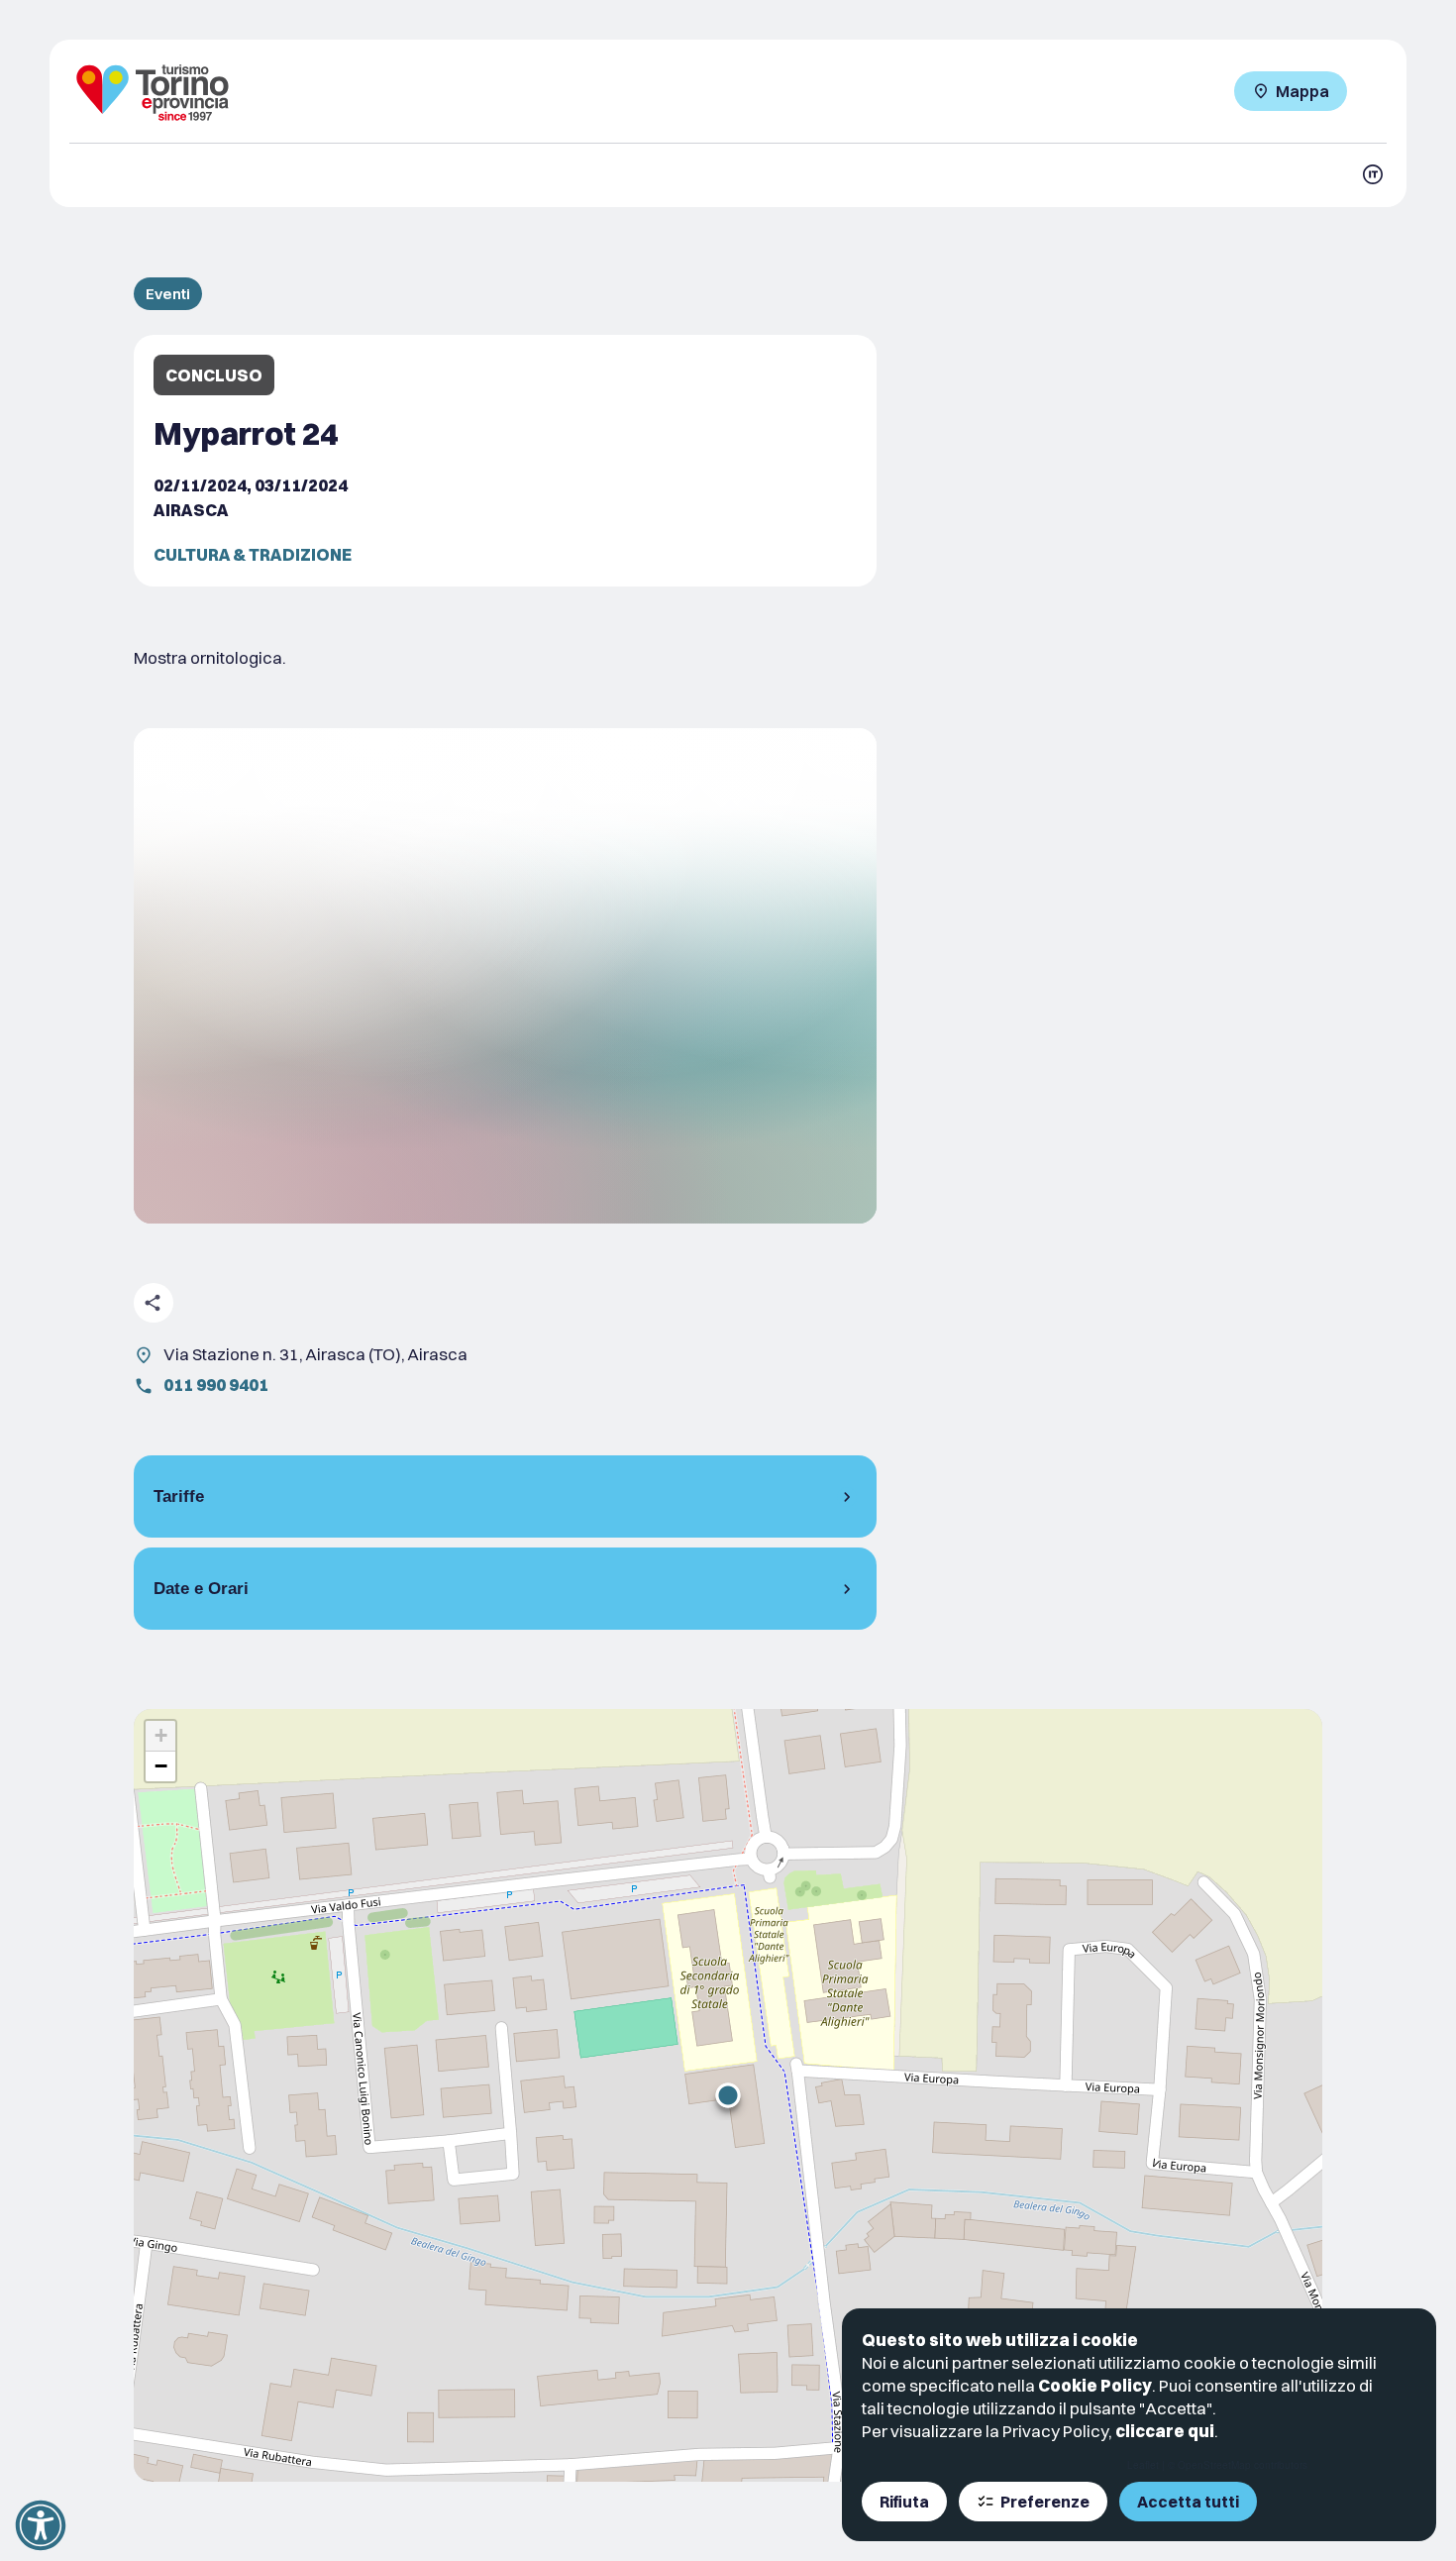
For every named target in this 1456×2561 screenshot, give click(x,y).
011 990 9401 (216, 1385)
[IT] (1373, 174)
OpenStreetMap (1214, 2465)
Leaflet (1143, 2465)
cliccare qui (1165, 2431)
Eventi (168, 294)
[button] (728, 2095)
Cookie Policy (1095, 2385)
